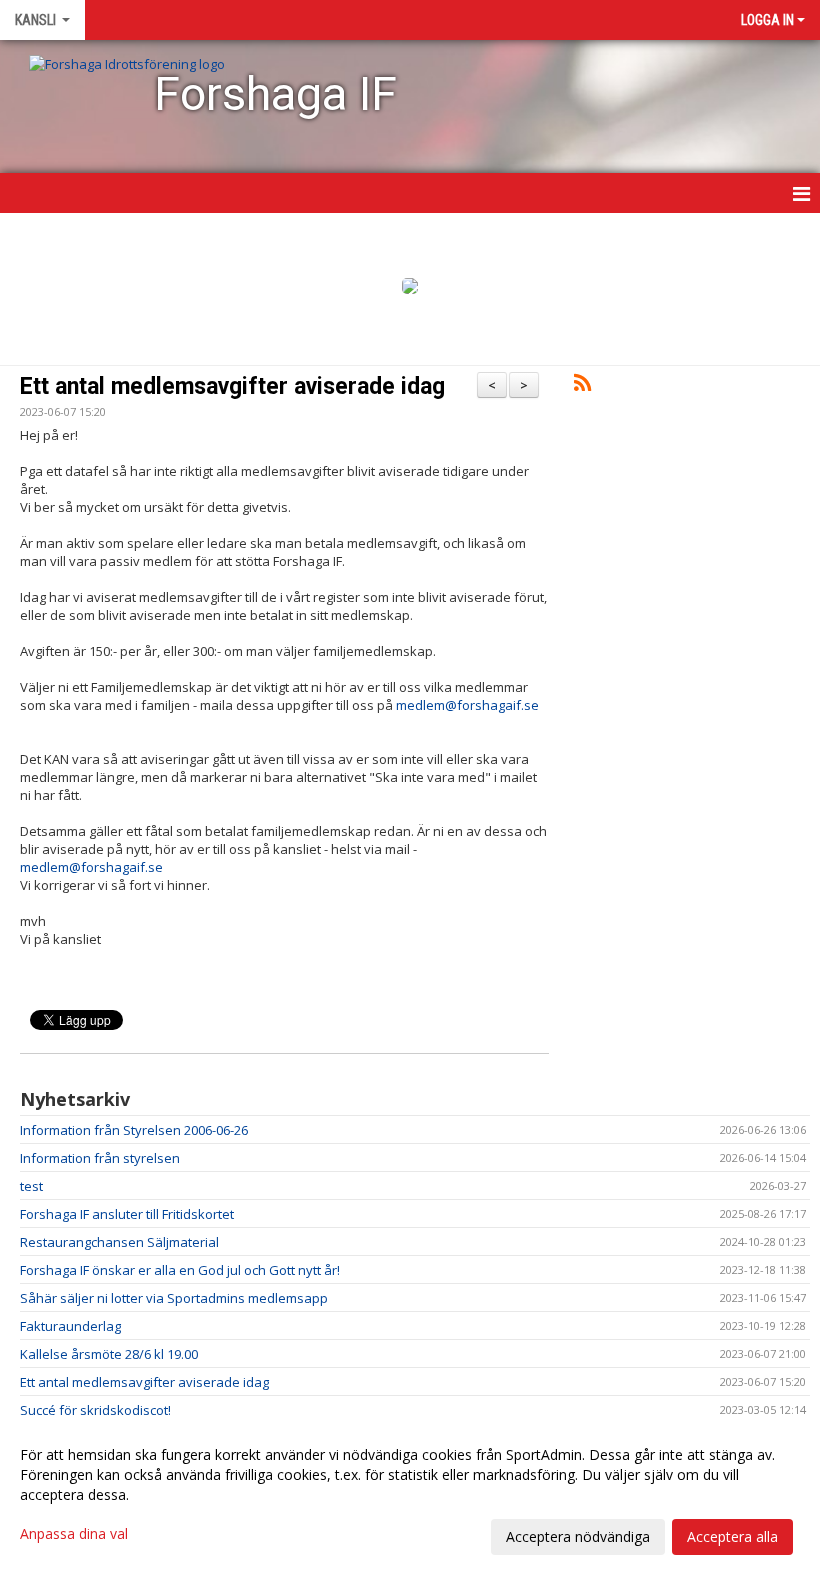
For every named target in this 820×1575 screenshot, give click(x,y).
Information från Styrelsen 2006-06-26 (134, 1130)
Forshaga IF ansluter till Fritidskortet (127, 1214)
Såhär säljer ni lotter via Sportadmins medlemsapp (174, 1298)
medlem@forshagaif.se (467, 705)
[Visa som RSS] (582, 386)
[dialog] (410, 1495)
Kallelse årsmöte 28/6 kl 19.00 (109, 1354)
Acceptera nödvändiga (578, 1536)
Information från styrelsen (100, 1158)
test (31, 1186)
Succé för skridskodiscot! (95, 1410)
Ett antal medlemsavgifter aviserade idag (232, 386)
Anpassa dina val (74, 1534)
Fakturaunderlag (70, 1326)
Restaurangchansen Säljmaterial (119, 1242)
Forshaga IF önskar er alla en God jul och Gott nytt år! (180, 1270)
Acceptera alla (732, 1536)
